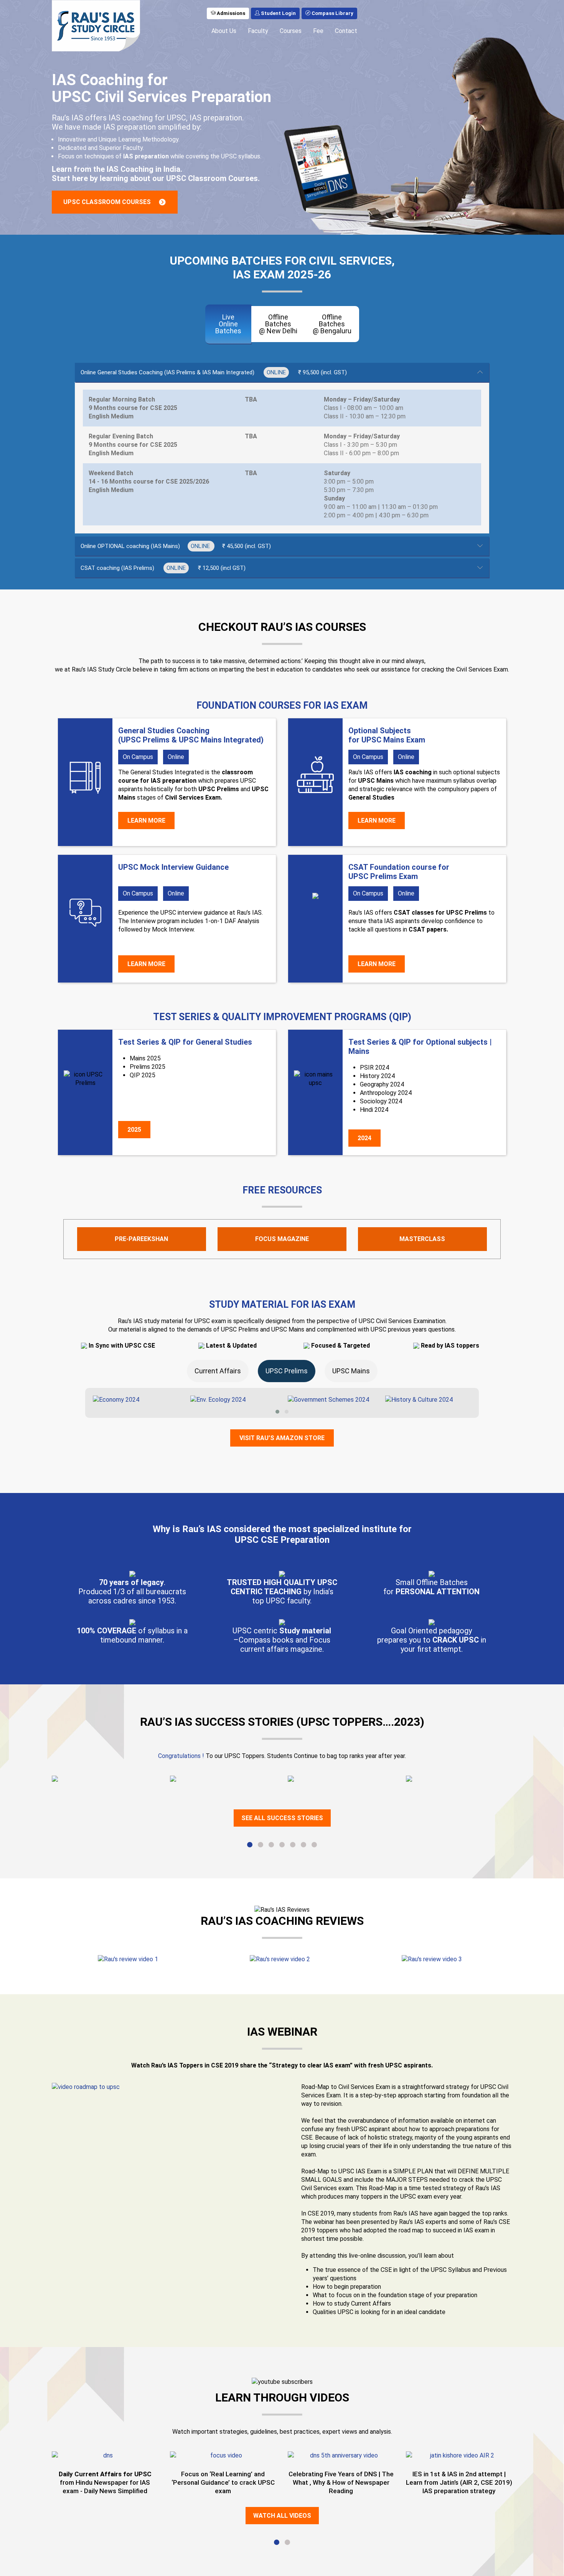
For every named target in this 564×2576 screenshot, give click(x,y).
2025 (134, 1130)
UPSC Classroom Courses (107, 202)
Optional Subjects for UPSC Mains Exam (387, 735)
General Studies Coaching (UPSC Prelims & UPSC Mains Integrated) (191, 735)
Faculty (258, 31)
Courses (291, 31)
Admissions (230, 13)
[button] (277, 1412)
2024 (364, 1138)
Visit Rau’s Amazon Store (282, 1438)
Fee (318, 31)
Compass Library (332, 13)
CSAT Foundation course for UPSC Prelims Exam (399, 872)
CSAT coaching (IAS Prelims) (163, 568)
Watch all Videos (282, 2516)
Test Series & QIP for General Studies (185, 1042)
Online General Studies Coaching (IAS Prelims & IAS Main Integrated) (214, 372)
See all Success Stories (282, 1818)
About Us (224, 31)
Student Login (278, 13)
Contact (346, 31)
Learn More (146, 821)
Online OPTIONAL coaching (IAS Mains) (176, 546)
